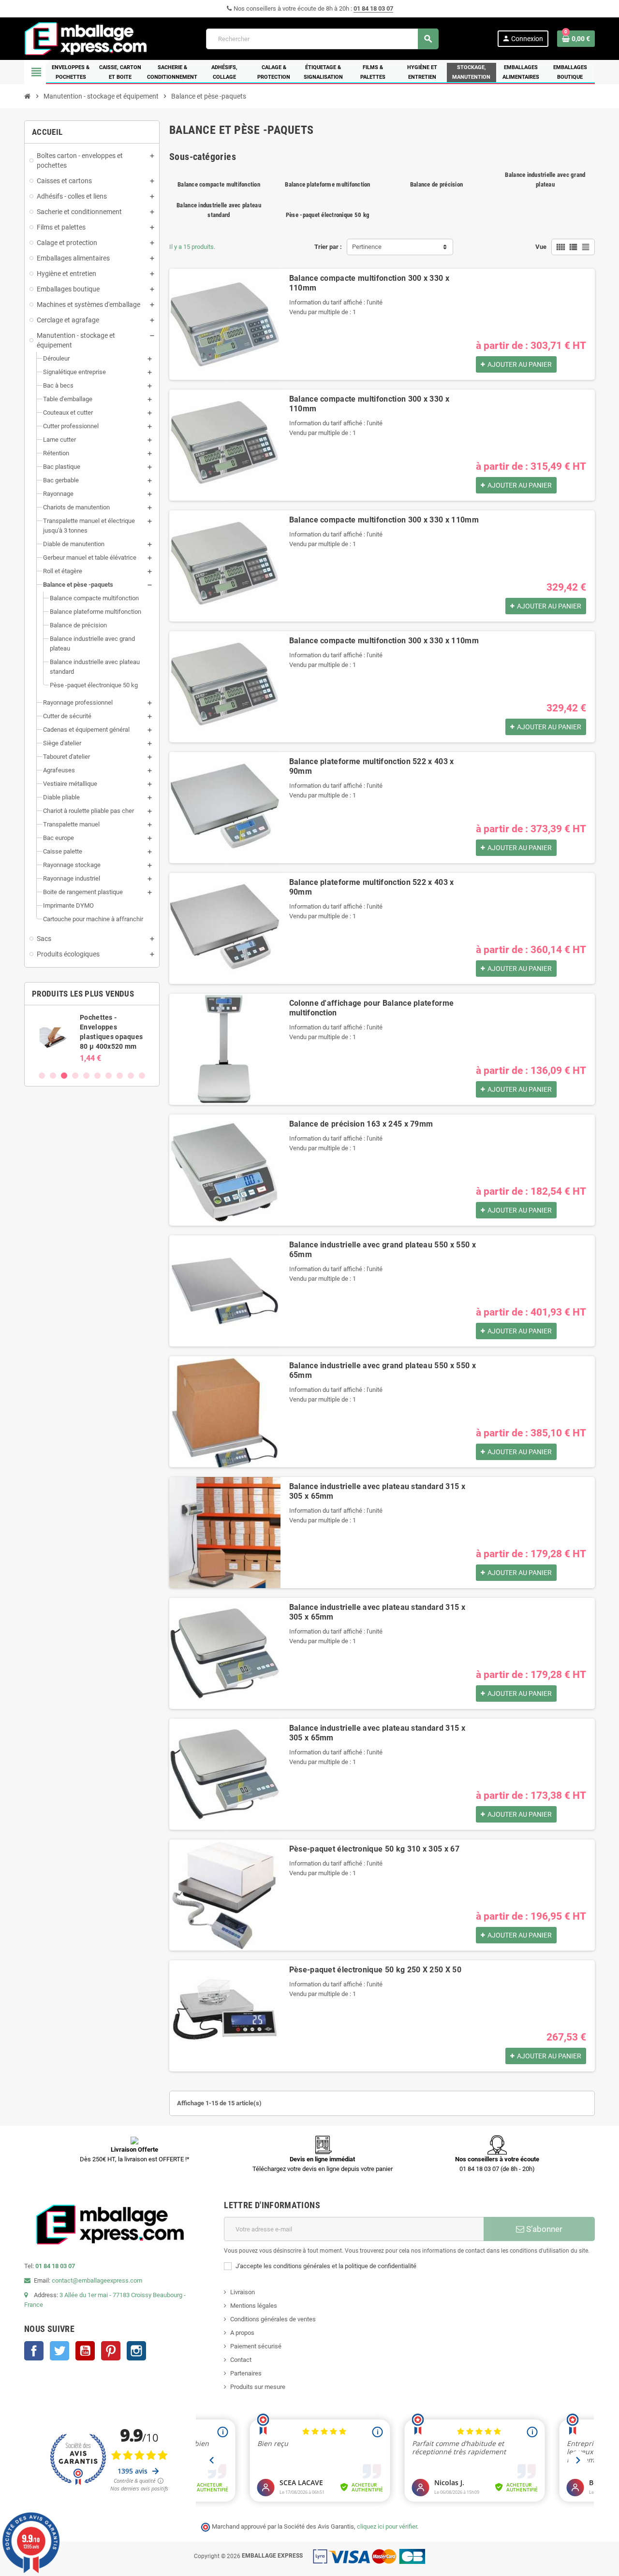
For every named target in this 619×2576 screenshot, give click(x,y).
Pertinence (367, 247)
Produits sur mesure (258, 2387)
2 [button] (53, 1076)
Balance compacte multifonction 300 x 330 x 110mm (384, 520)
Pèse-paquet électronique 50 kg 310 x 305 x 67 (374, 1849)
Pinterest (111, 2351)
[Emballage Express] (86, 38)
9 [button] (131, 1076)
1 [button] (42, 1076)
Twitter (59, 2351)
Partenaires (246, 2373)
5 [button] (86, 1076)
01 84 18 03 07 (373, 8)
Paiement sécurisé (256, 2346)
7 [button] (109, 1076)
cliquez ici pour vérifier (387, 2526)
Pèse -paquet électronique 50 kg (328, 215)
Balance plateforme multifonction (327, 184)
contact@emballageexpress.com (97, 2280)
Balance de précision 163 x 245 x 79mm (361, 1124)
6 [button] (97, 1076)
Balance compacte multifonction (219, 184)
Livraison (243, 2292)
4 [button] (75, 1076)
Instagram (136, 2351)
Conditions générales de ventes (273, 2319)
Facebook (34, 2351)
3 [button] (64, 1076)
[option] (107, 1038)
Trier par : (328, 247)
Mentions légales (254, 2306)
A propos (242, 2333)
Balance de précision (436, 184)
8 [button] (120, 1076)
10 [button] (142, 1076)
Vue (541, 247)
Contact (241, 2360)
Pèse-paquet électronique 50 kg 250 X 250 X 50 (375, 1970)
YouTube (85, 2351)
